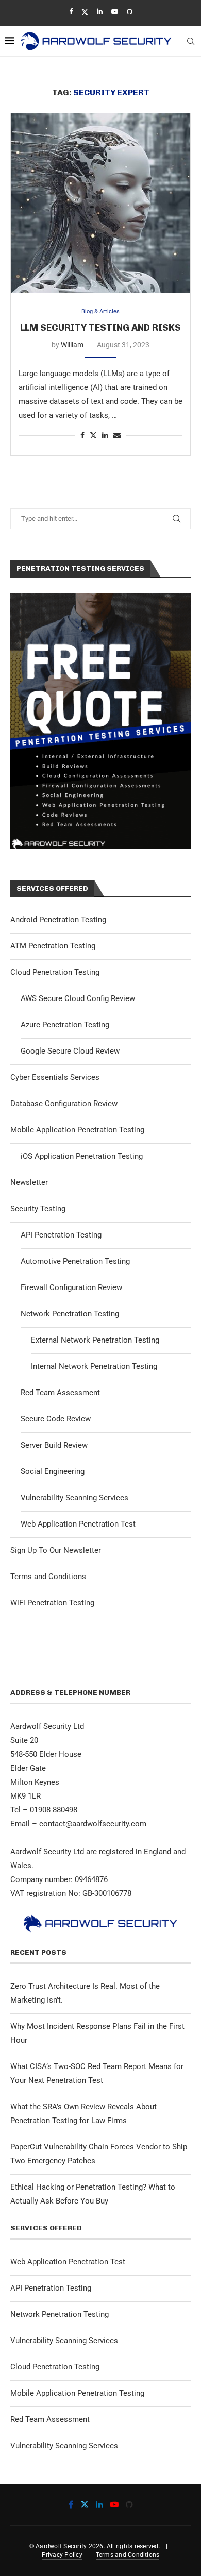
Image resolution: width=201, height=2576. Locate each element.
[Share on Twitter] (93, 435)
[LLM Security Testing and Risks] (100, 203)
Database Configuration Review (64, 1104)
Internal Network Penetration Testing (94, 1366)
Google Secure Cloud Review (70, 1051)
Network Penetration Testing (70, 1314)
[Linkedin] (100, 12)
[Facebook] (71, 12)
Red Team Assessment (60, 1393)
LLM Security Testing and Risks (100, 328)
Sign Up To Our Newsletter (56, 1550)
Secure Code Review (56, 1419)
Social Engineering (53, 1471)
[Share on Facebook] (82, 435)
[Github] (130, 12)
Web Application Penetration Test (78, 1524)
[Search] (191, 41)
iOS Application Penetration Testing (82, 1156)
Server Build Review (54, 1445)
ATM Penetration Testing (53, 946)
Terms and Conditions (48, 1577)
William (72, 345)
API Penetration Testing (61, 1235)
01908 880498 (54, 1810)
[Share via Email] (117, 435)
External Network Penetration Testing (95, 1340)
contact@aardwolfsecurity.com (93, 1824)
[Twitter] (85, 12)
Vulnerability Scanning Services (74, 1498)
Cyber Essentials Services (55, 1077)
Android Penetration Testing (58, 920)
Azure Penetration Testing (65, 1025)
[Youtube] (115, 12)
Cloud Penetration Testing (55, 972)
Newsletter (29, 1182)
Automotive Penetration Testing (75, 1261)
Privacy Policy (62, 2555)
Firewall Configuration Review (71, 1287)
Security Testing (38, 1209)
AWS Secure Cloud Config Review (78, 998)
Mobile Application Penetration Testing (77, 1130)
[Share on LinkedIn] (105, 435)
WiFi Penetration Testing (52, 1603)
